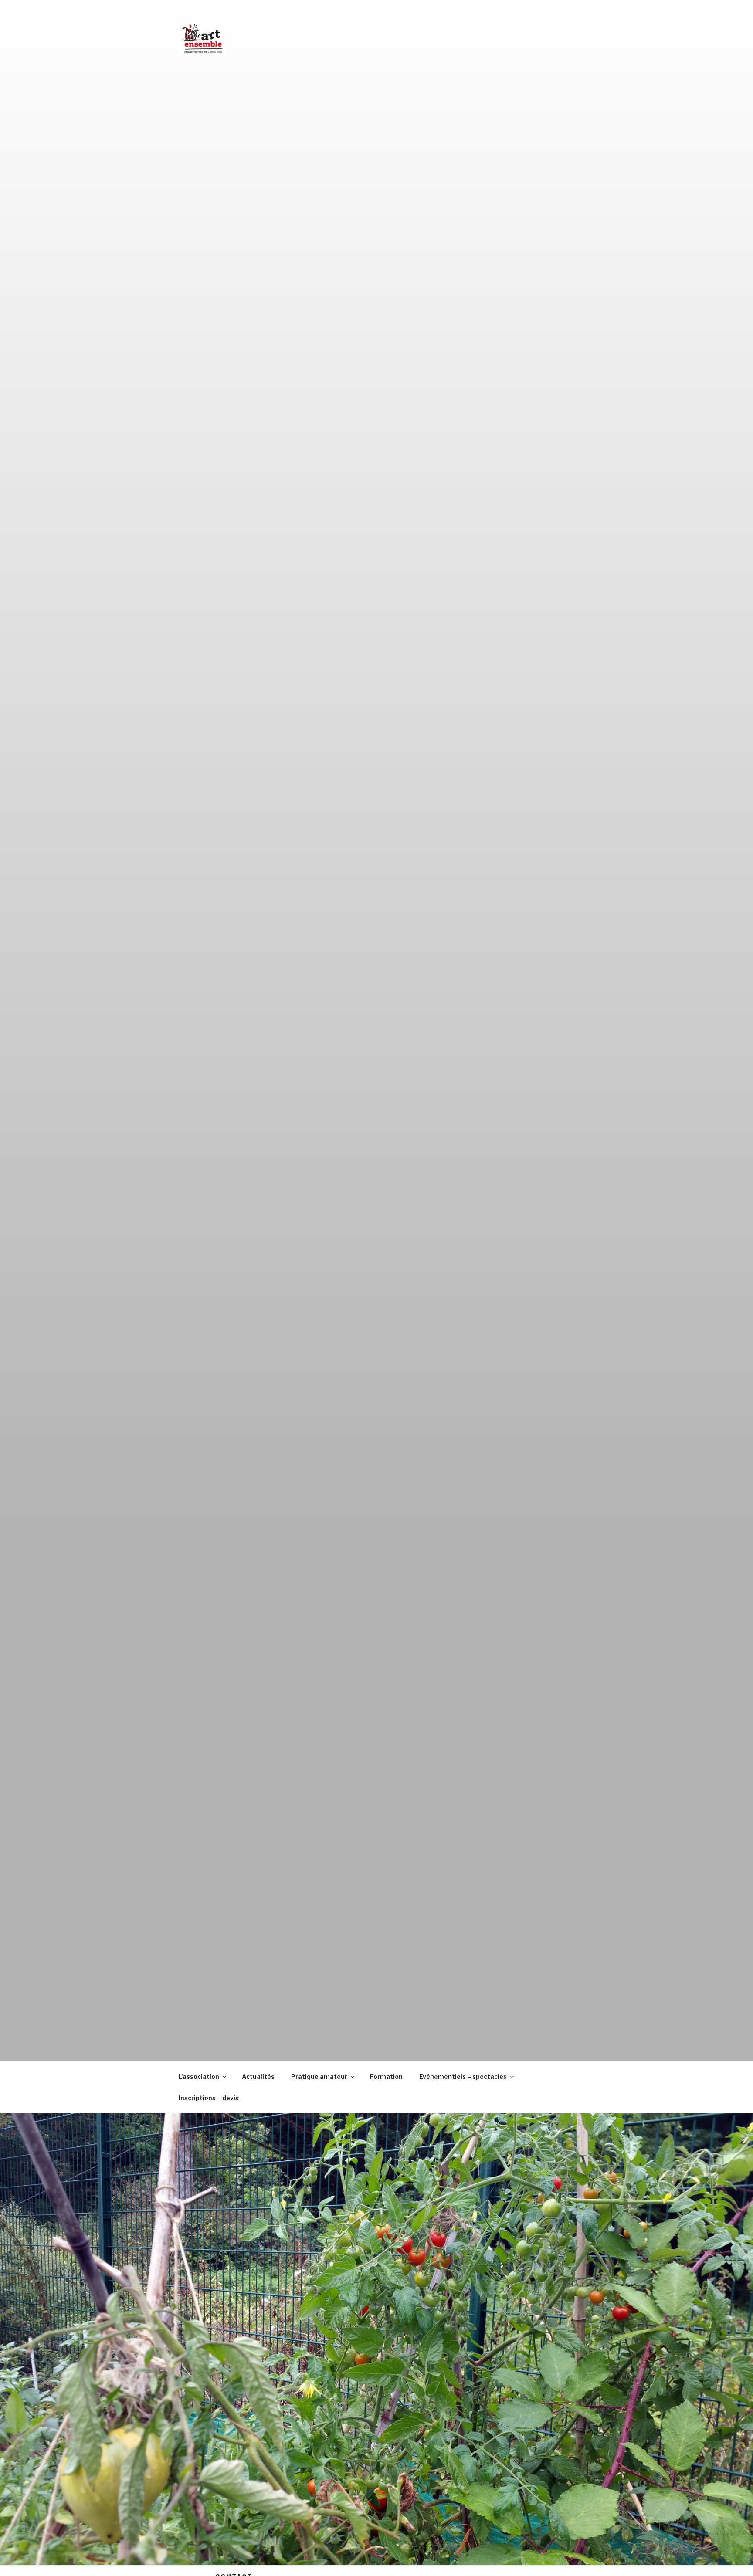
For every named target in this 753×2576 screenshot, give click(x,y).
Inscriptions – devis (209, 2098)
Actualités (258, 2077)
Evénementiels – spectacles (463, 2077)
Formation (386, 2077)
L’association (199, 2077)
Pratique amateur (319, 2077)
